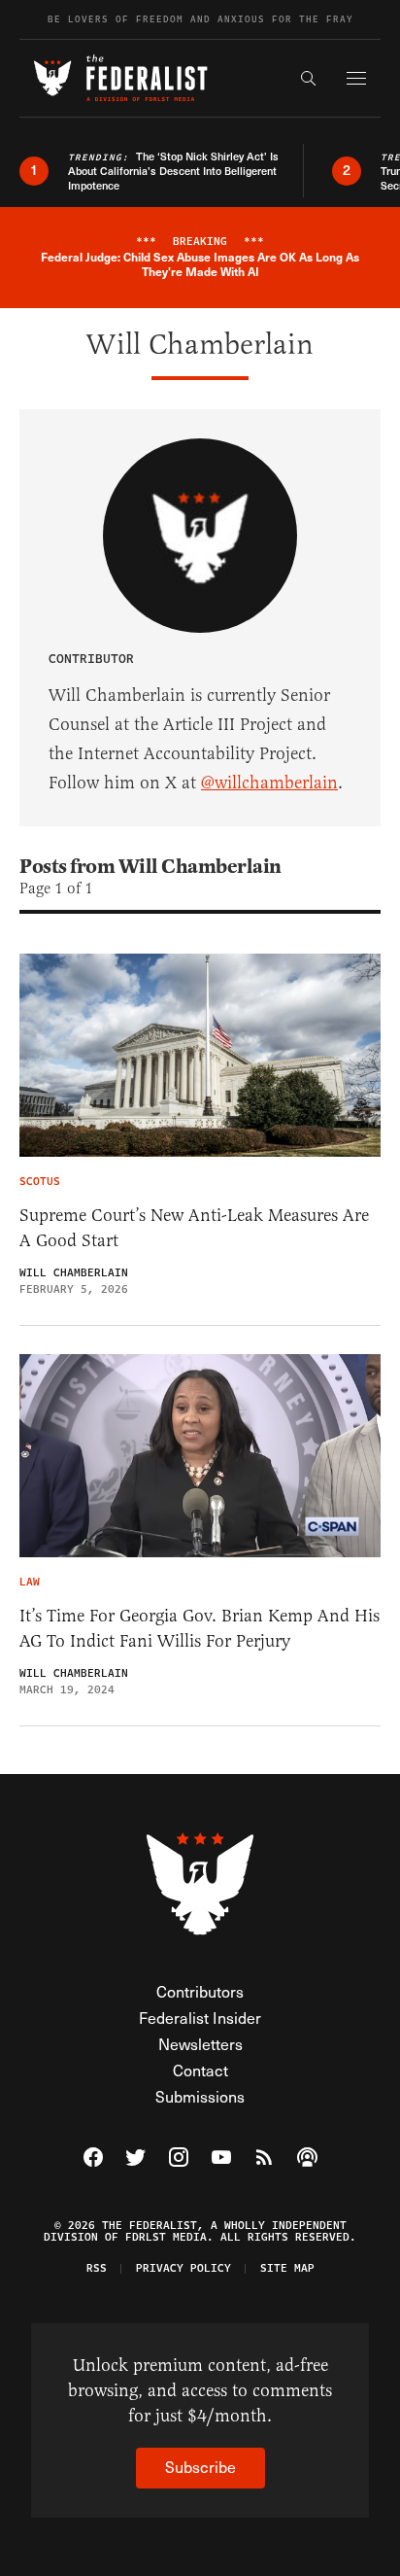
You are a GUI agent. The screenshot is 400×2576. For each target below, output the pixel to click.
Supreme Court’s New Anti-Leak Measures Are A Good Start (194, 1228)
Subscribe (200, 2467)
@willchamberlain (269, 783)
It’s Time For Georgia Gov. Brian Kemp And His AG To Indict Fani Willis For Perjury (200, 1628)
